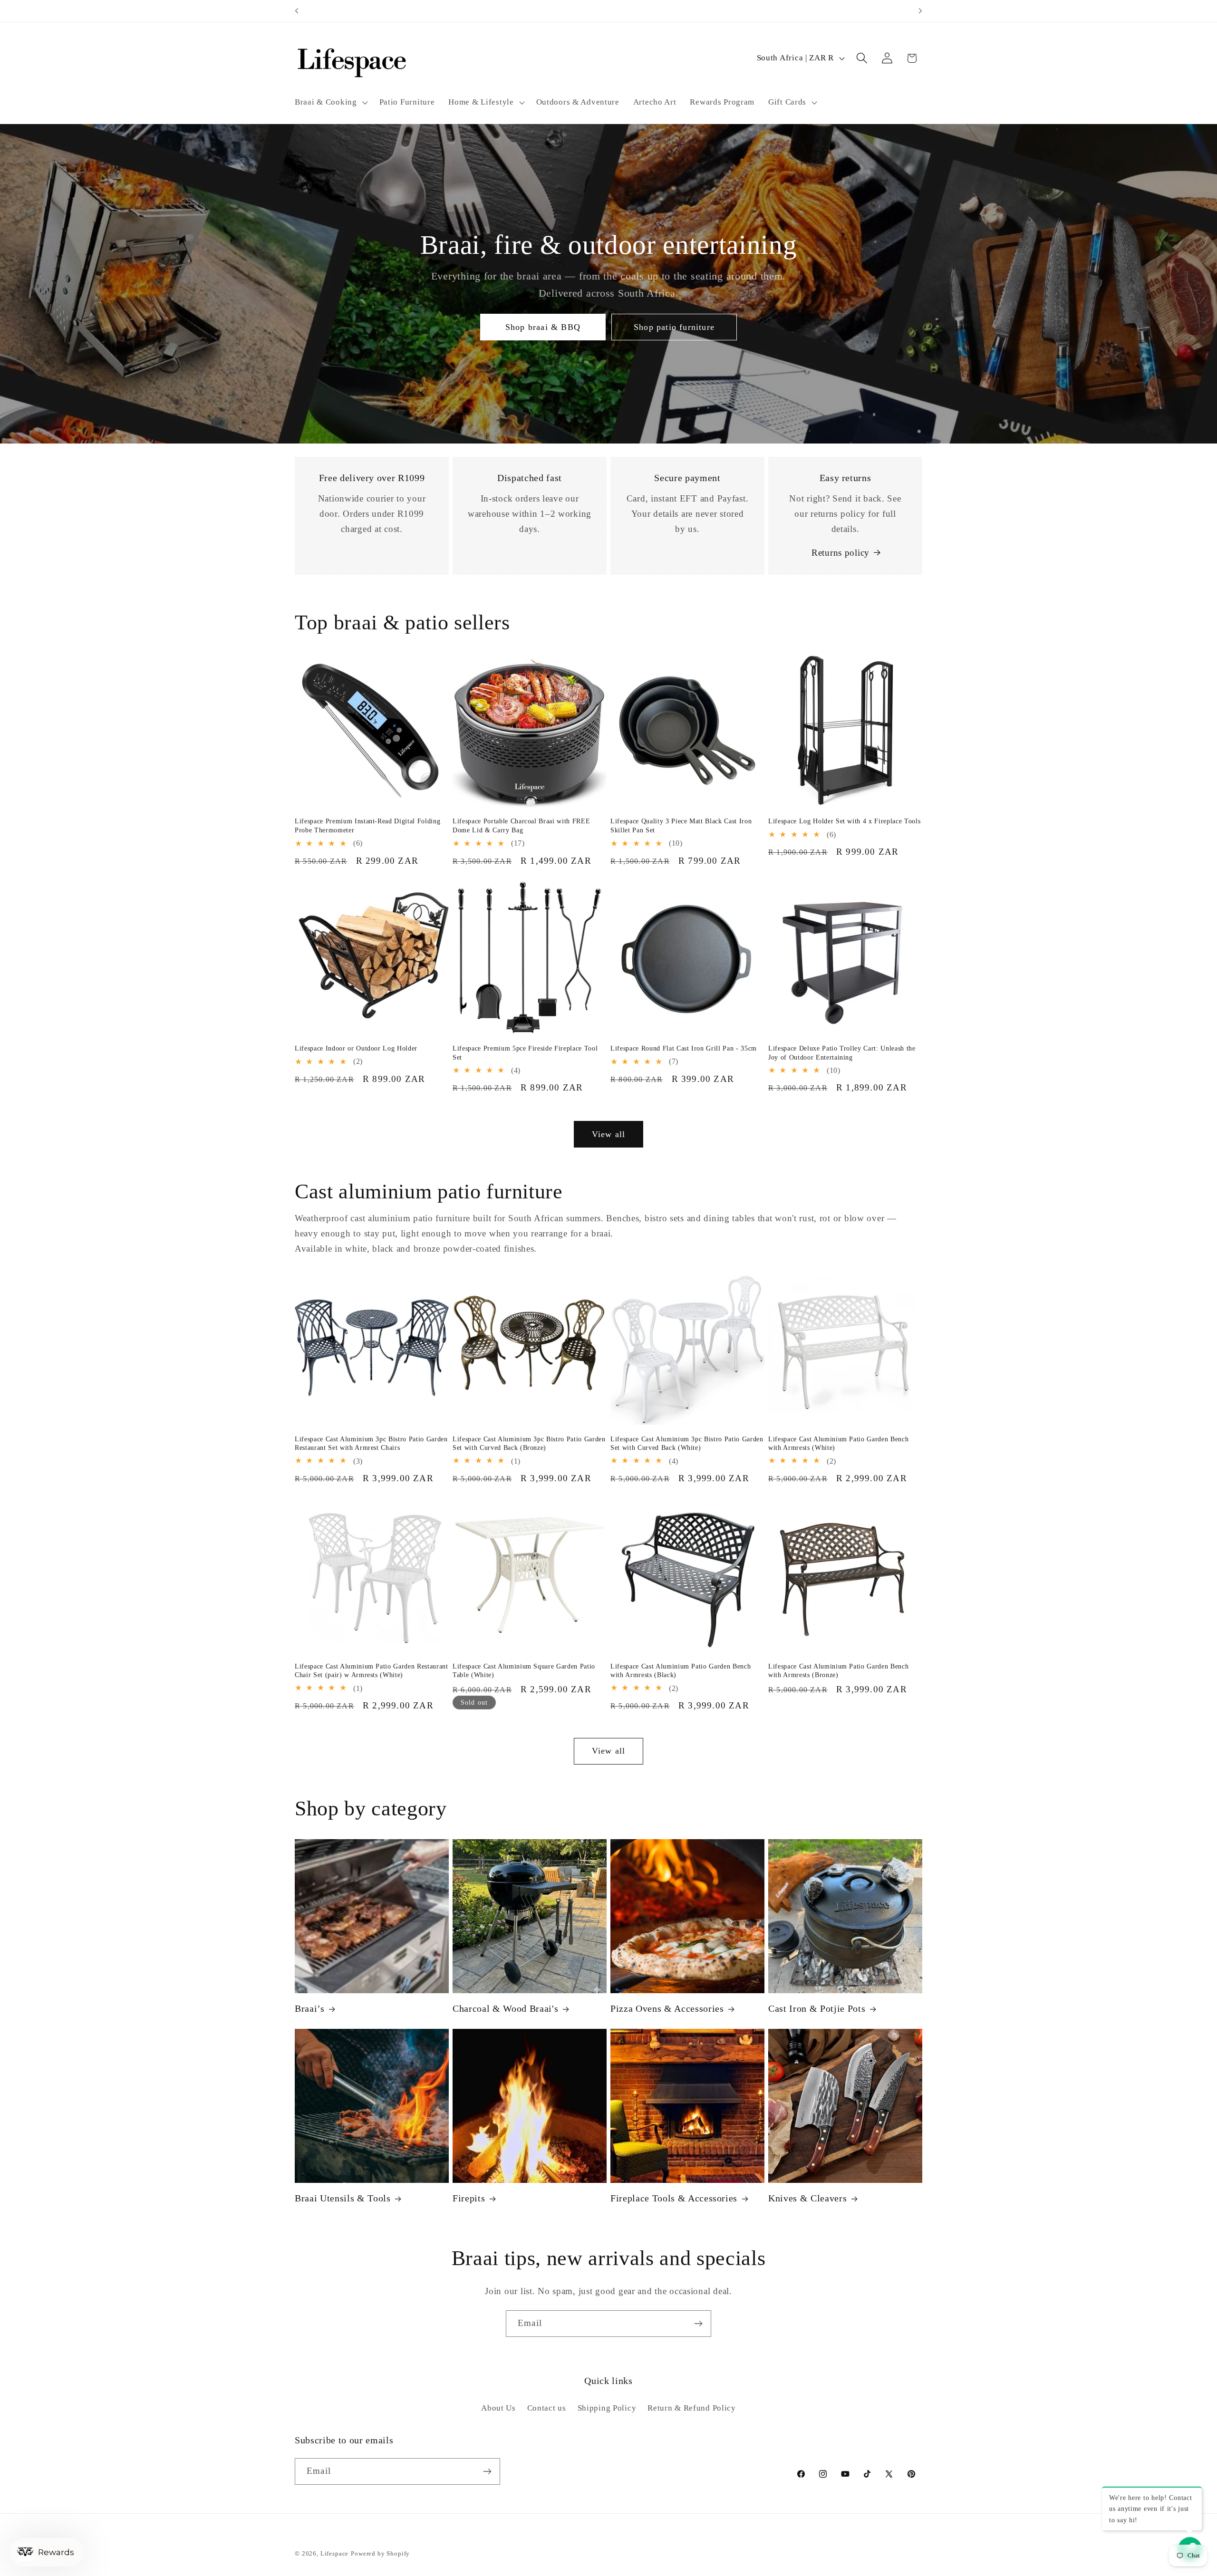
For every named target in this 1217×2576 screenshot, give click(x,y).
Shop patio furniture (674, 327)
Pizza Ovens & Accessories (667, 2009)
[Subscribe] (698, 2324)
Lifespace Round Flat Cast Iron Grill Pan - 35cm (684, 1048)
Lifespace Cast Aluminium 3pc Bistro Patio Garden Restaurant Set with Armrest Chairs (371, 1443)
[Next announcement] (920, 11)
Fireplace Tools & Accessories (674, 2198)
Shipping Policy (607, 2407)
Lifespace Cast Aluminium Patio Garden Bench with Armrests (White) (838, 1443)
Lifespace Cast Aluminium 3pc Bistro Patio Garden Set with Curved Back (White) (687, 1443)
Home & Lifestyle (481, 102)
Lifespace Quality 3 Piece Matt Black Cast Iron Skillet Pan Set (681, 826)
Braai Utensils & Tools (343, 2198)
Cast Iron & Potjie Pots (817, 2009)
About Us (498, 2407)
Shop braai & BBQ (543, 327)
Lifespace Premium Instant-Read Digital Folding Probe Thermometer (367, 826)
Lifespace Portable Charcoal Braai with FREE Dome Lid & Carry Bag (521, 826)
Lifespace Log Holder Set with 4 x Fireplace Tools (844, 821)
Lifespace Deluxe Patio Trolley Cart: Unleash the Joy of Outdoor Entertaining (842, 1053)
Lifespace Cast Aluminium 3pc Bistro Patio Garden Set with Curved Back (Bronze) (529, 1443)
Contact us (547, 2407)
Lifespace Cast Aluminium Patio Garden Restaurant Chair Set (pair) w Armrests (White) (372, 1670)
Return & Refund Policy (692, 2407)
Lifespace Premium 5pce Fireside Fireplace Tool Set (525, 1053)
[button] (330, 102)
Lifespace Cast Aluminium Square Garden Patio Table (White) (524, 1670)
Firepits (469, 2198)
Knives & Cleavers (807, 2198)
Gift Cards (787, 102)
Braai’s (310, 2009)
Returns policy (840, 553)
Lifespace (335, 2553)
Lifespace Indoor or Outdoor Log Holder (356, 1048)
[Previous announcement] (297, 11)
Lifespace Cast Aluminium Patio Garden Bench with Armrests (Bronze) (838, 1670)
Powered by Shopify (380, 2553)
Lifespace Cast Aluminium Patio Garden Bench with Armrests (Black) (681, 1670)
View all (609, 1134)
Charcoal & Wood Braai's (505, 2009)
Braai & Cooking (326, 102)
